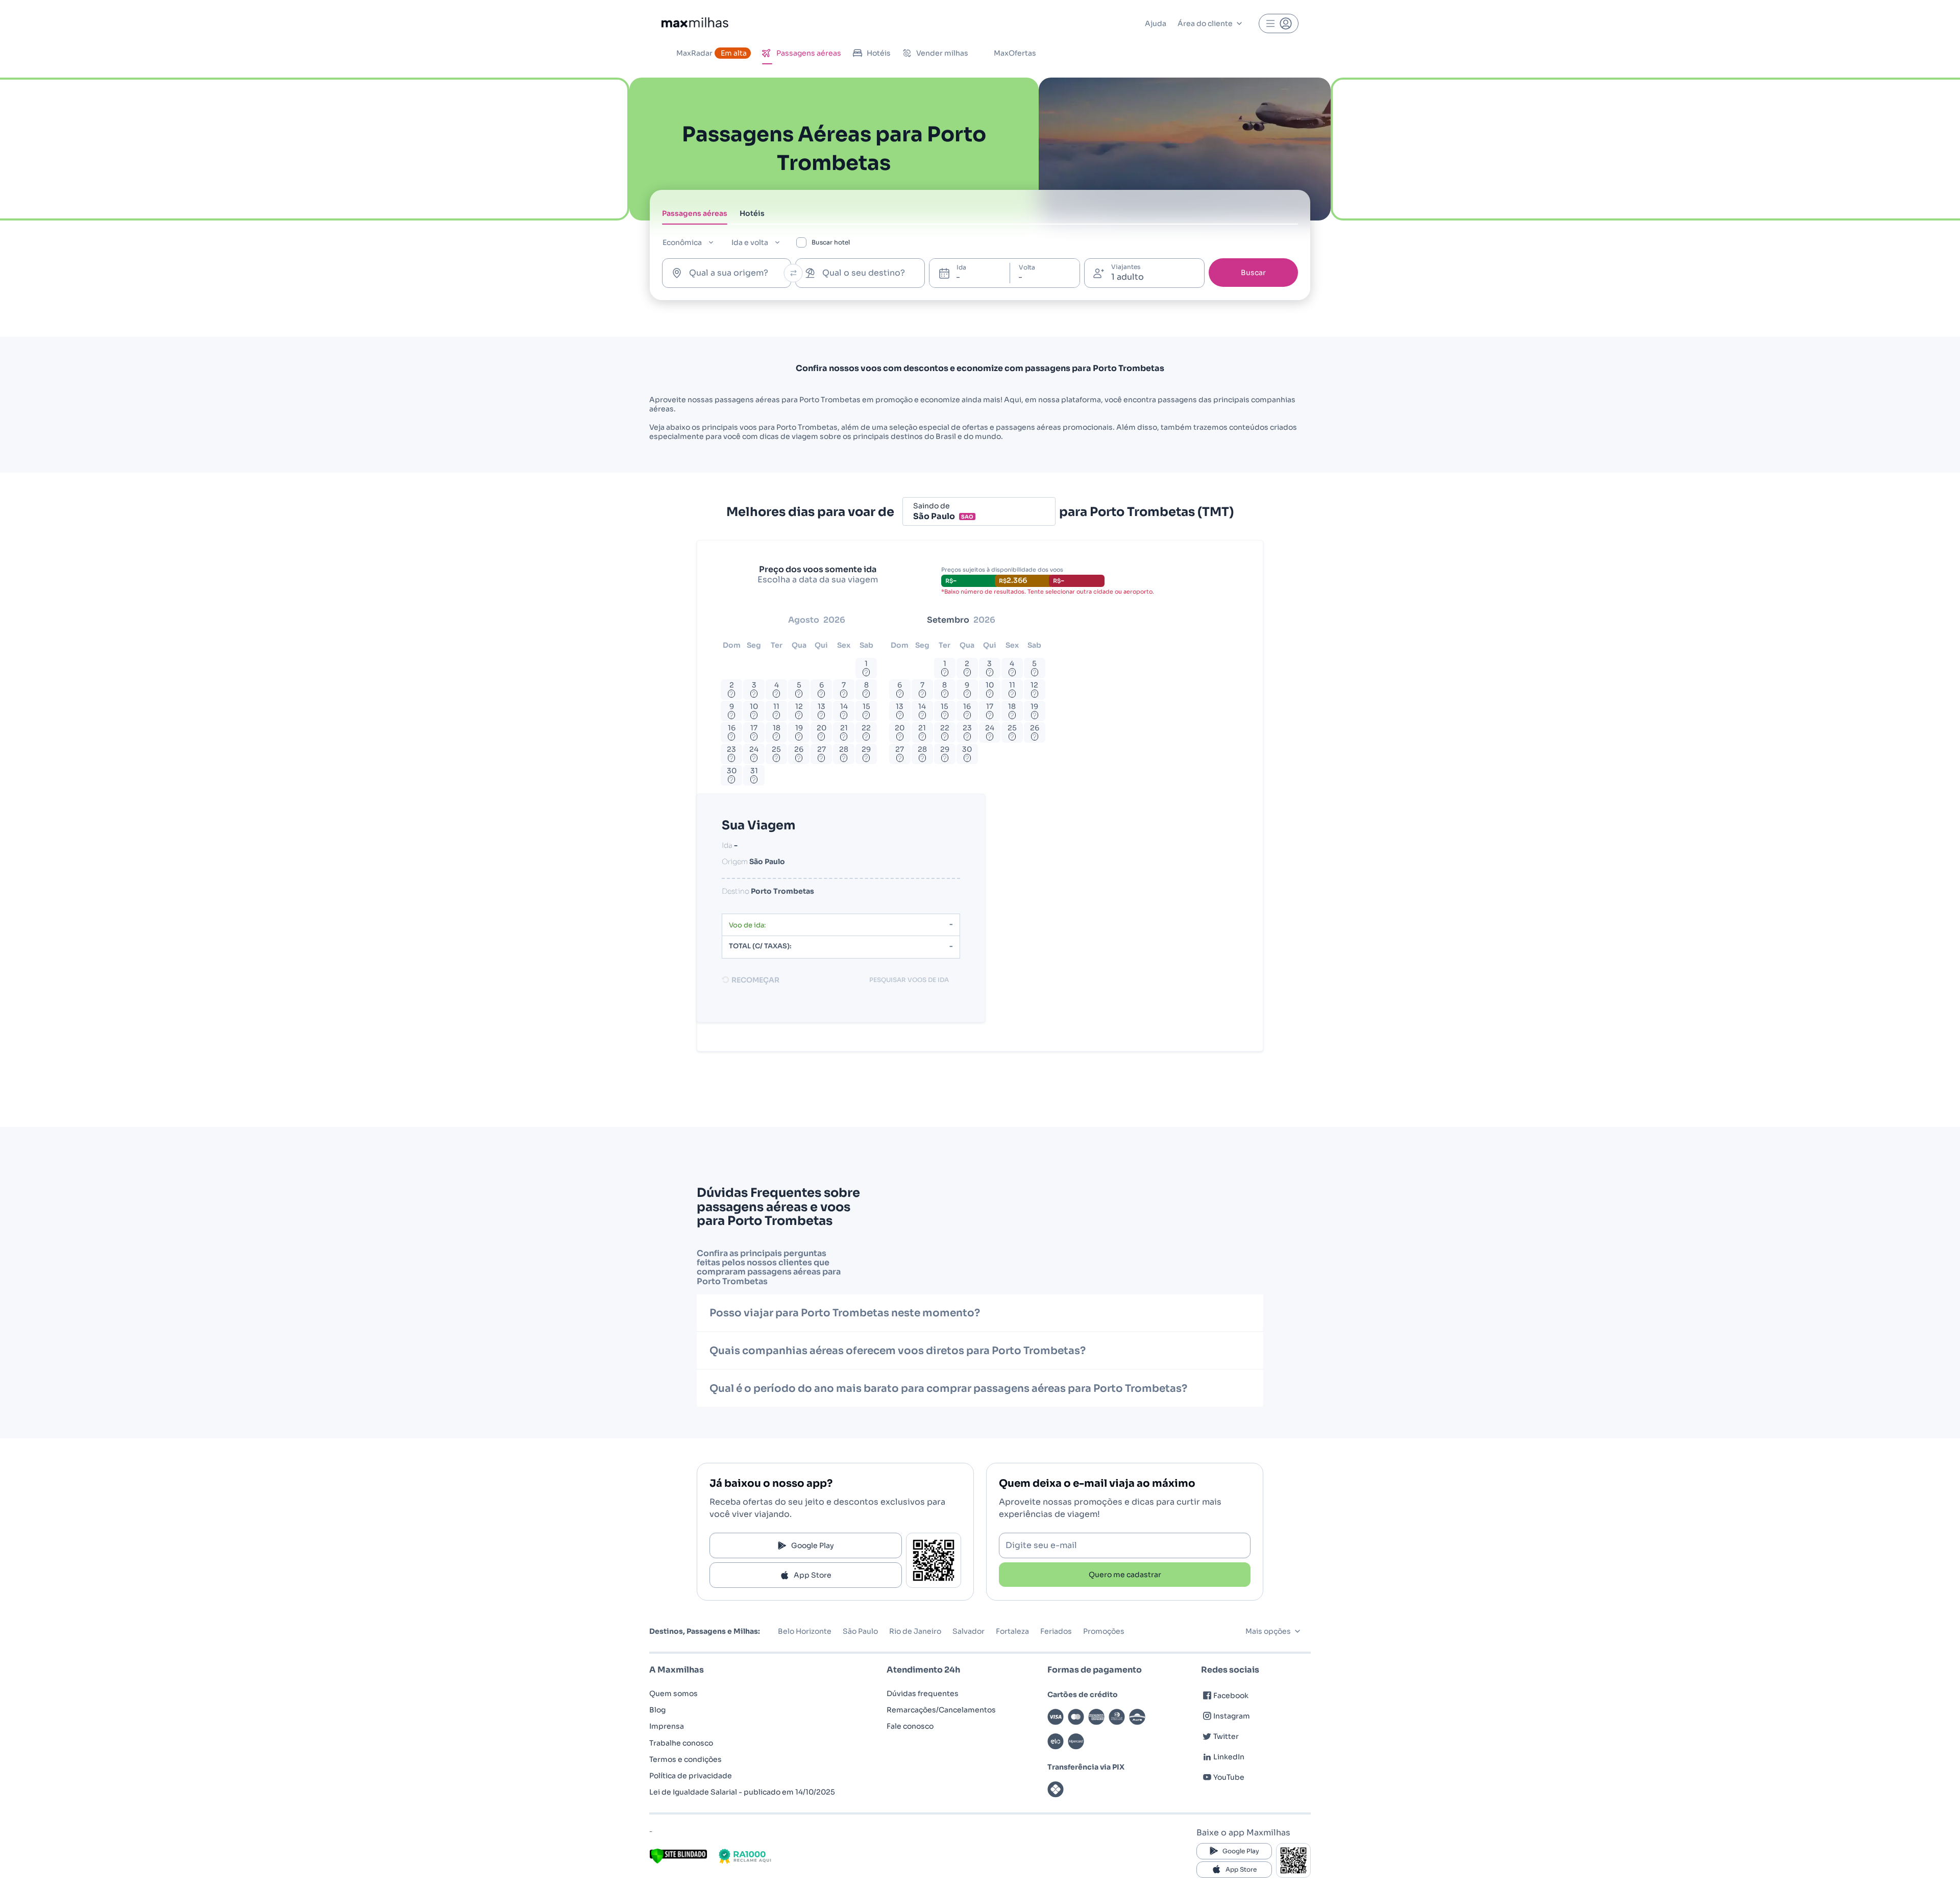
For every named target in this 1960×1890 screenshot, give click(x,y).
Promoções (1104, 1631)
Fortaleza (1012, 1631)
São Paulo (860, 1631)
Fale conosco (910, 1726)
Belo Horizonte (805, 1631)
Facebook (1231, 1696)
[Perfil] (1279, 23)
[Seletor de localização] (793, 273)
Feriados (1056, 1631)
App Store (813, 1575)
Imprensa (667, 1726)
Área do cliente (1205, 23)
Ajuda (1156, 23)
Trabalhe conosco (681, 1743)
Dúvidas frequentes (923, 1693)
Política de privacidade (691, 1776)
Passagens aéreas (809, 53)
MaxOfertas (1015, 53)
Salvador (969, 1631)
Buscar (1253, 273)
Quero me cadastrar (1125, 1575)
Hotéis (879, 53)
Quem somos (673, 1693)
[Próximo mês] (1042, 620)
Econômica (682, 242)
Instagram (1232, 1716)
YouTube (1229, 1777)
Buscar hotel (831, 242)
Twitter (1226, 1736)
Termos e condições (685, 1759)
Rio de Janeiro (915, 1631)
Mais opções (1268, 1631)
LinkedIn (1229, 1757)
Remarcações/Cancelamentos (941, 1710)
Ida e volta (750, 242)
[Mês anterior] (734, 620)
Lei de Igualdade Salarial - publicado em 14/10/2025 (742, 1792)
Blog (657, 1710)
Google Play (813, 1545)
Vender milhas (942, 53)
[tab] (695, 216)
